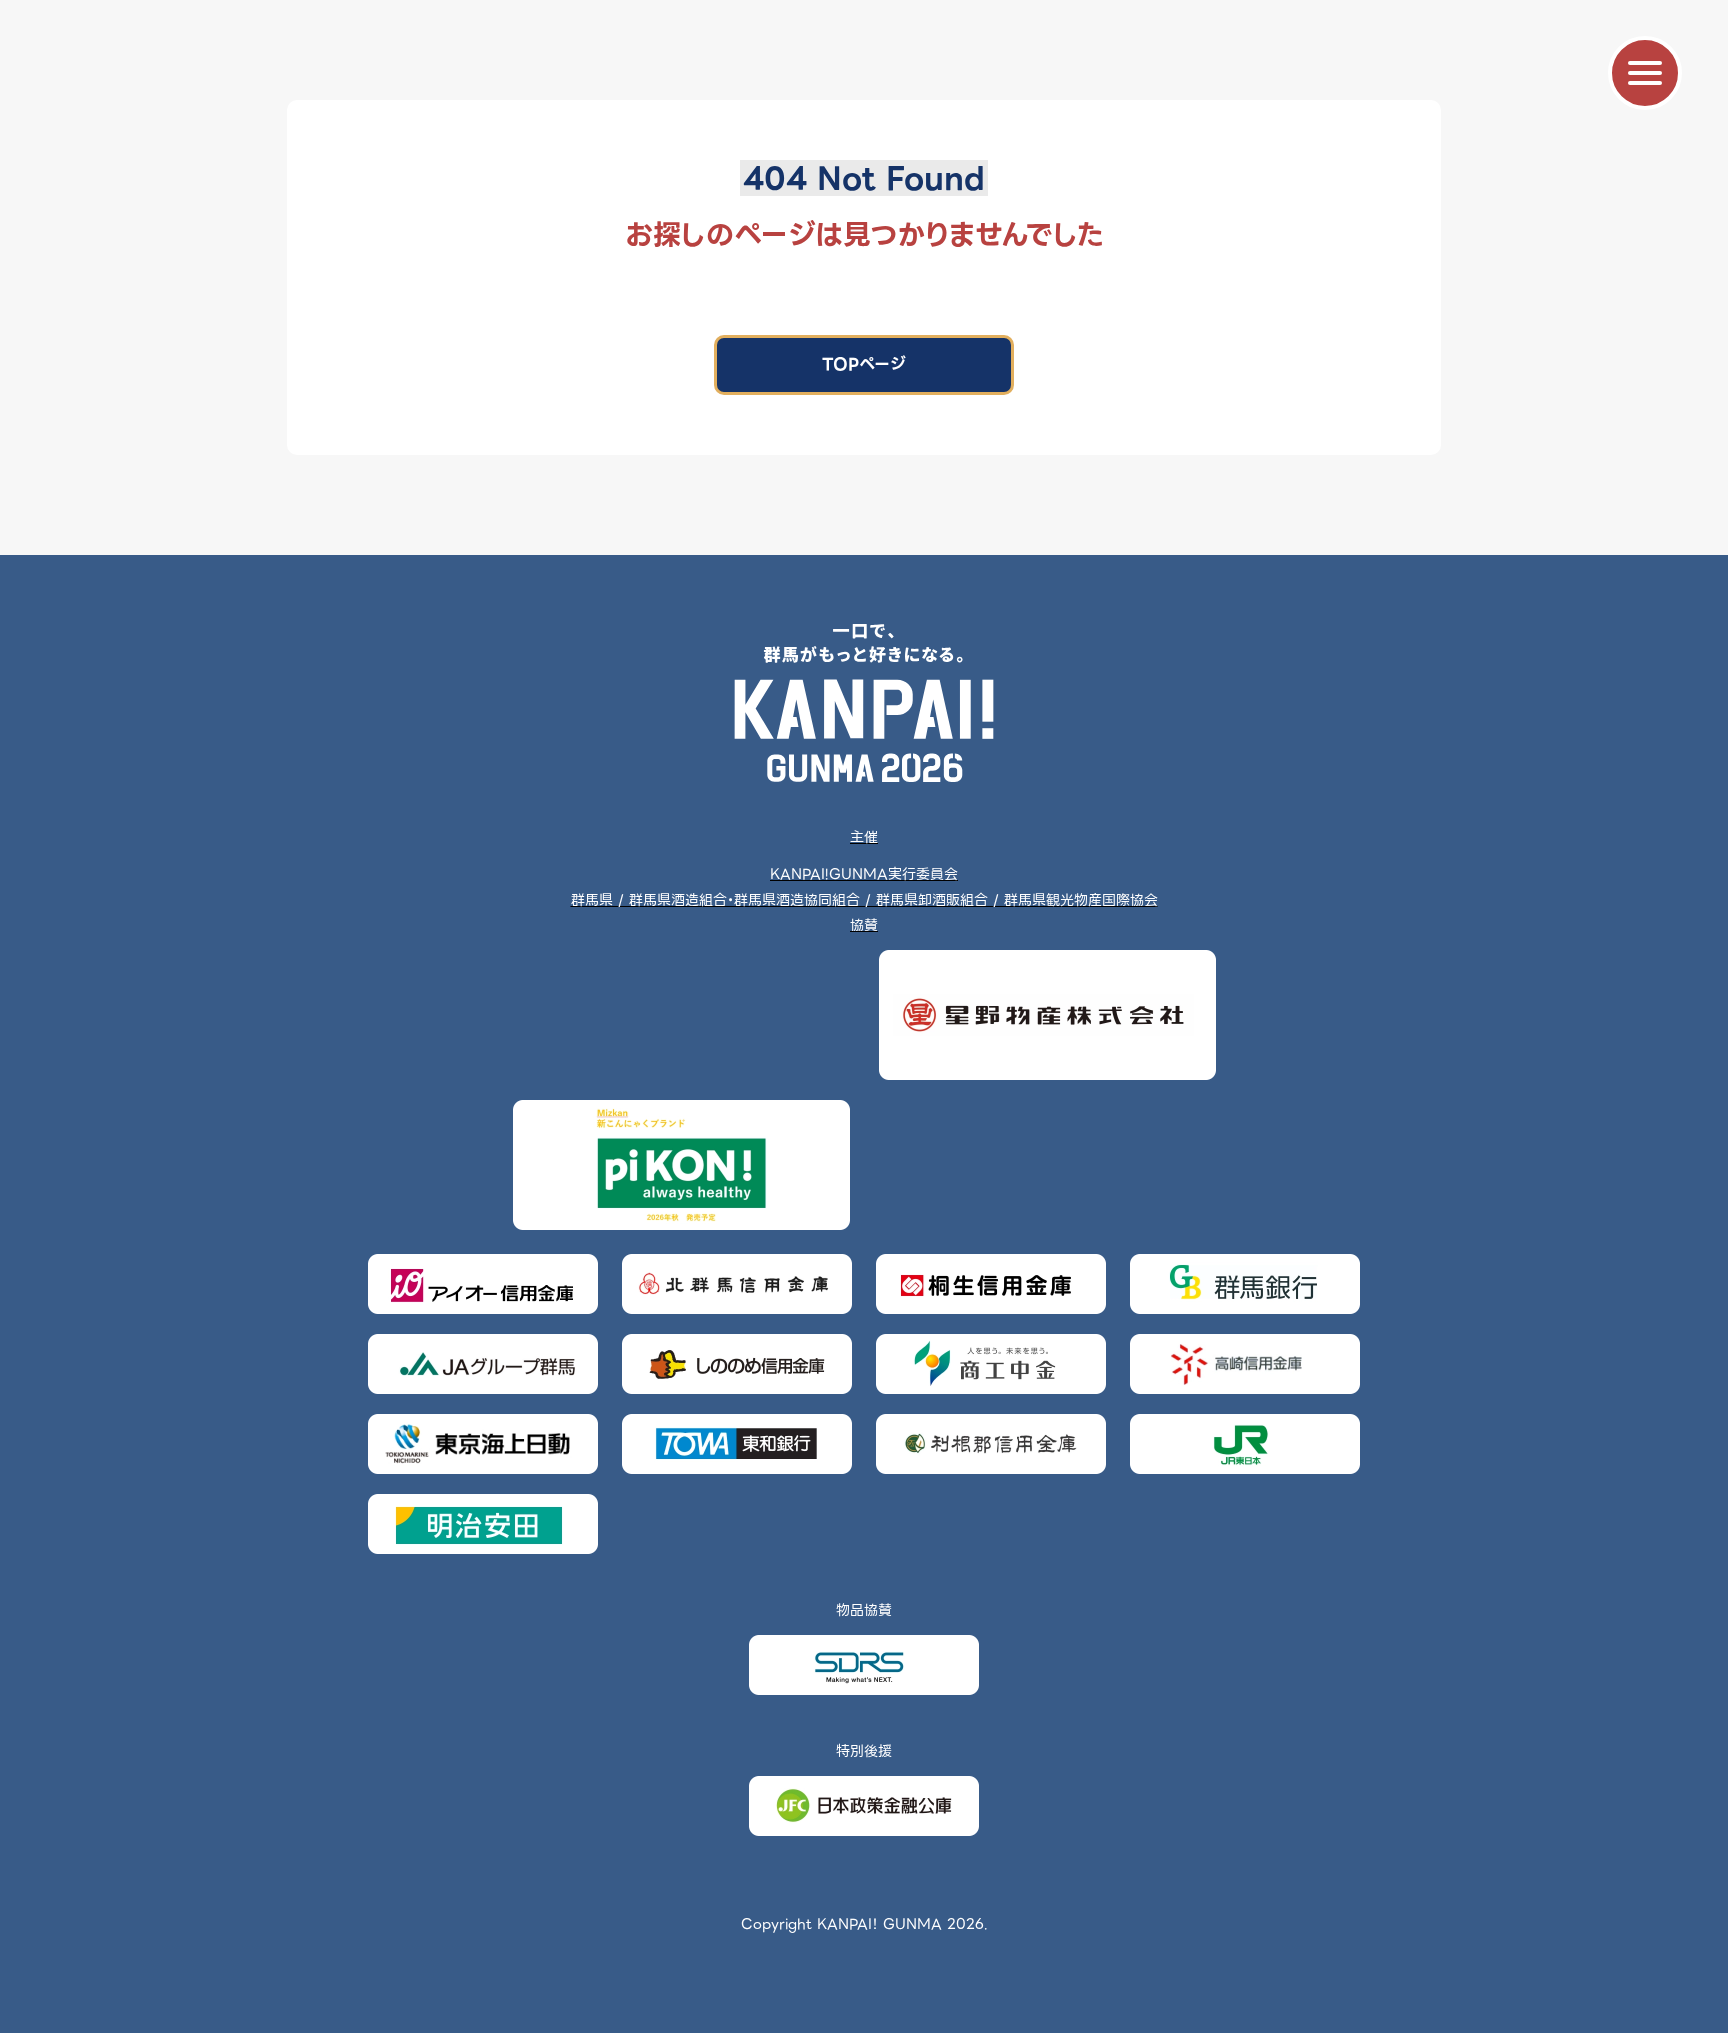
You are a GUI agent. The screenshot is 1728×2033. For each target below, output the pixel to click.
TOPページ (864, 364)
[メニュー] (1645, 73)
